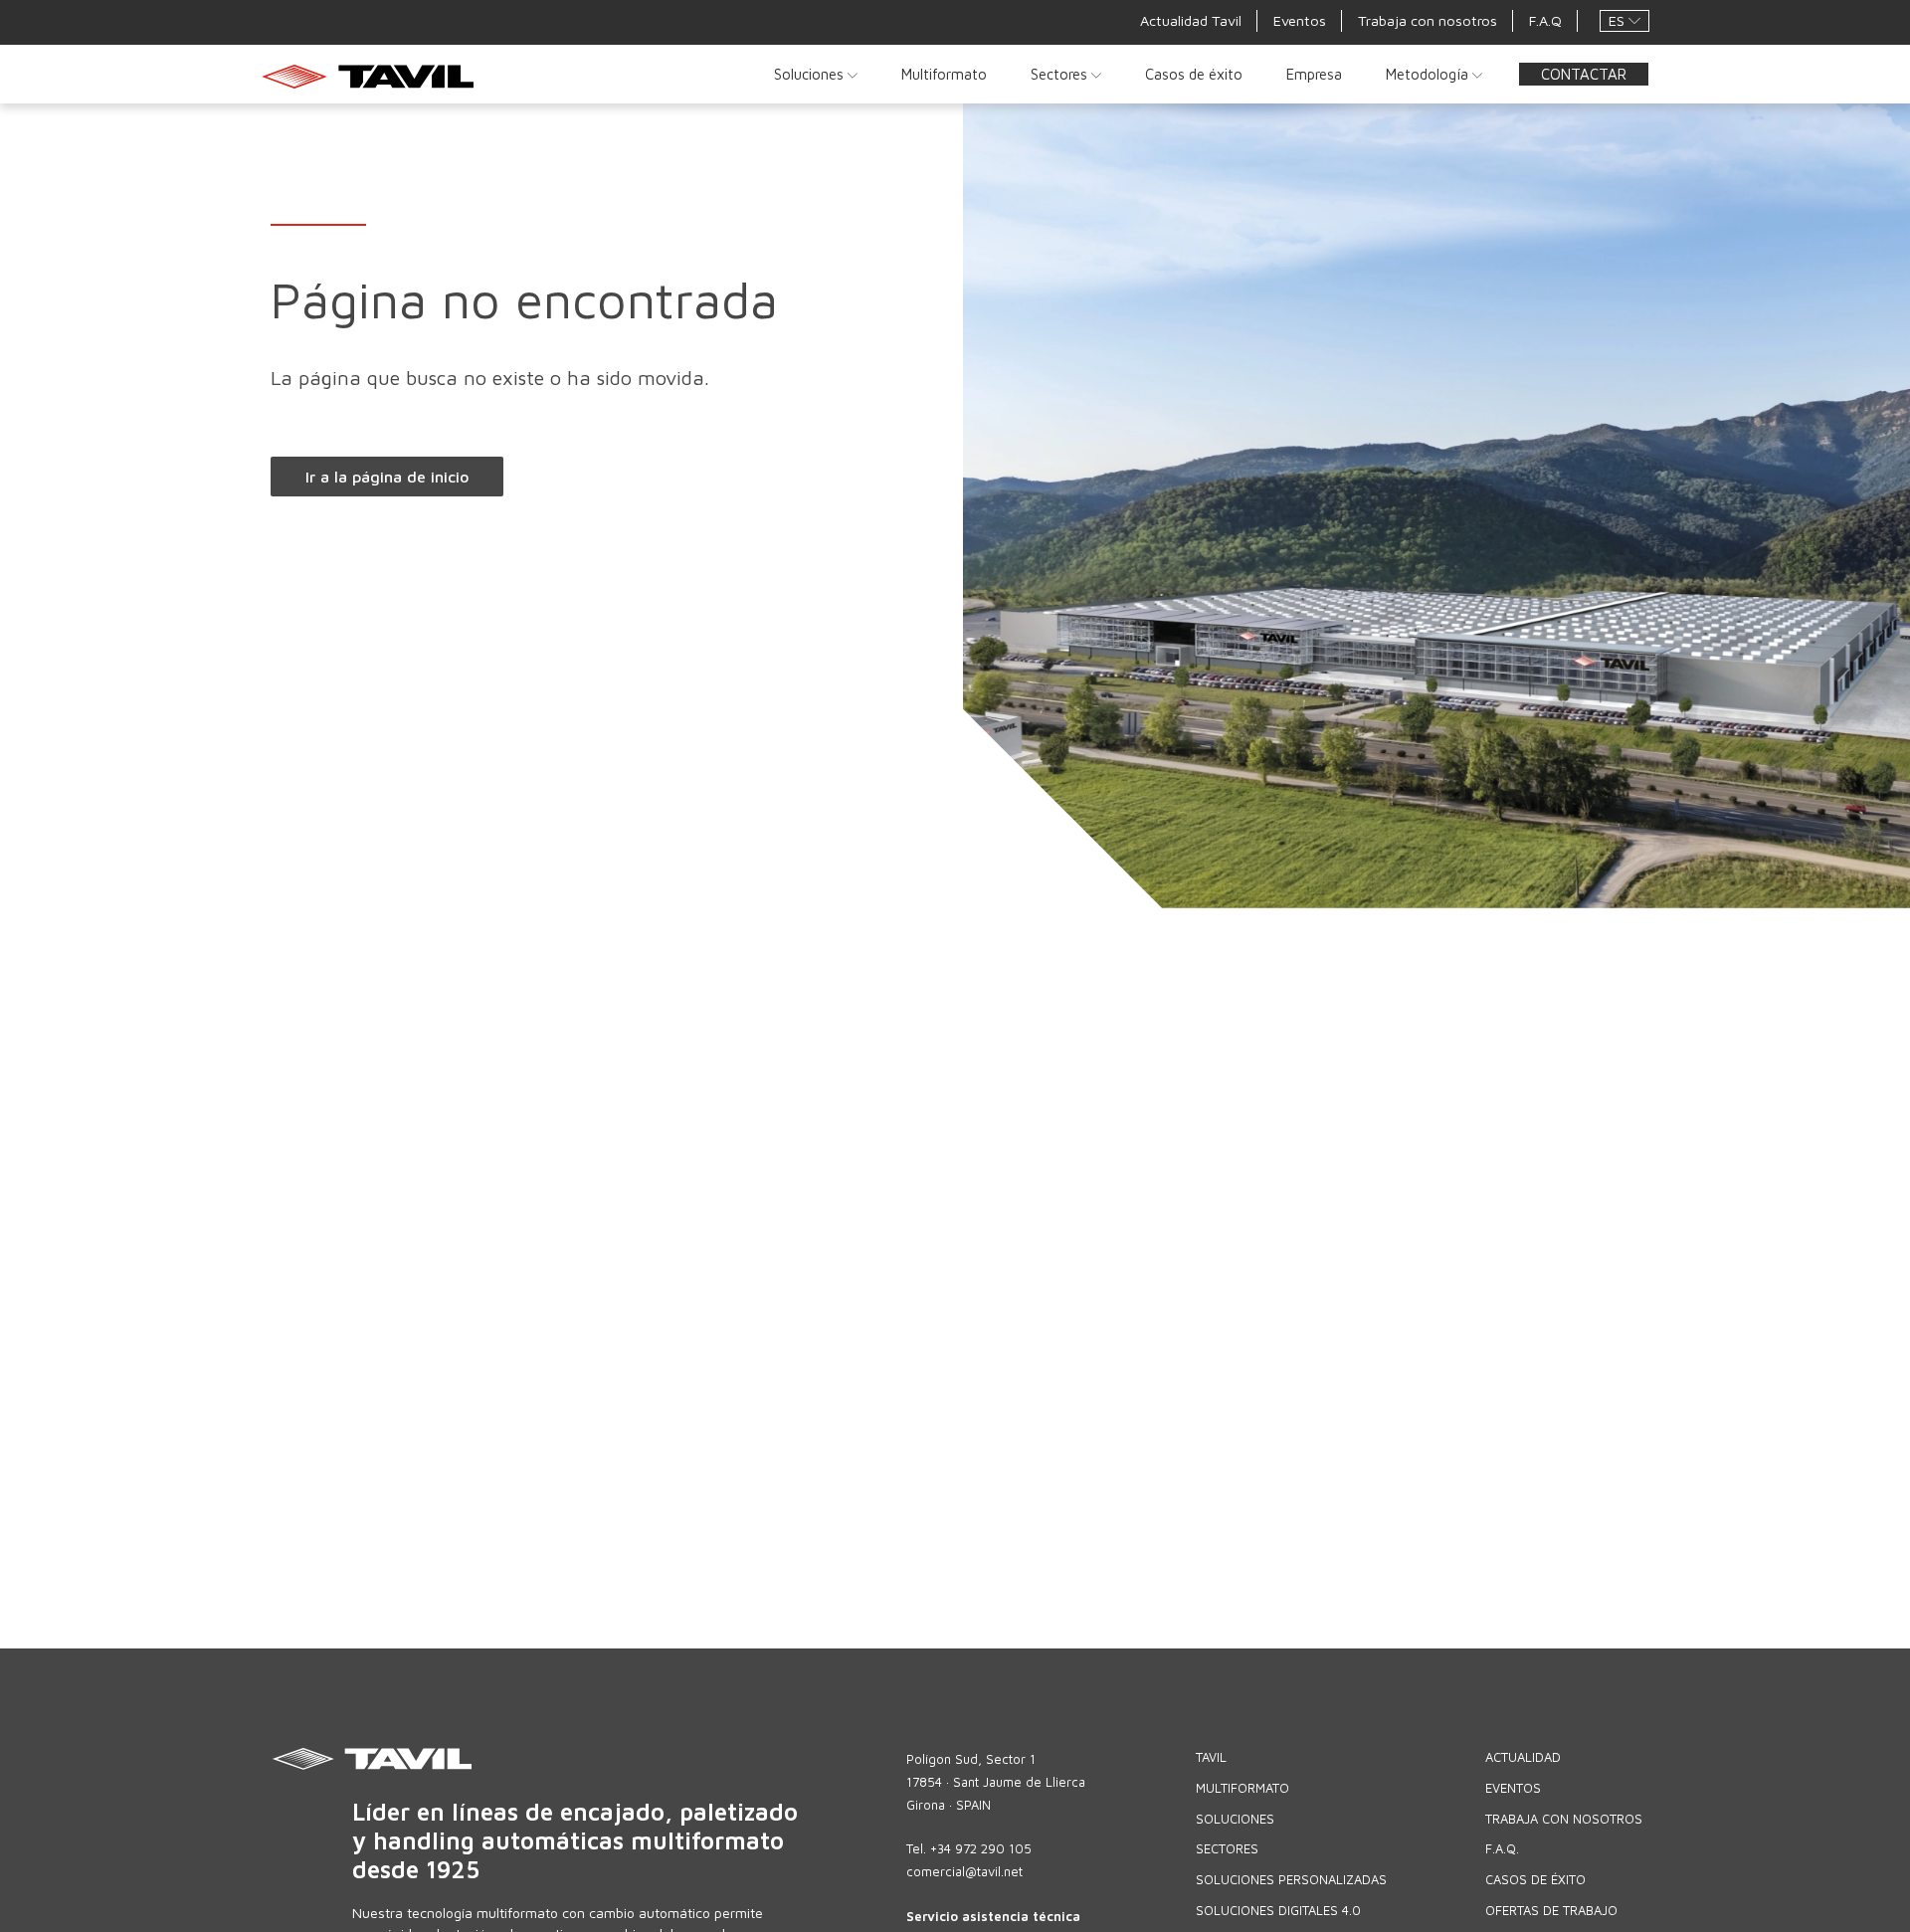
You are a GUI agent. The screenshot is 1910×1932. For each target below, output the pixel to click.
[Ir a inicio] (374, 76)
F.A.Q (1545, 20)
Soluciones (811, 74)
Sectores (1061, 74)
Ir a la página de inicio (387, 477)
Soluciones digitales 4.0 (1278, 1910)
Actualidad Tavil (1191, 20)
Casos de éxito (1194, 74)
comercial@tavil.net (964, 1871)
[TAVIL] (584, 1759)
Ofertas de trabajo (1551, 1910)
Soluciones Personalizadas (1291, 1879)
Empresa (1314, 74)
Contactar (1584, 74)
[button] (1625, 21)
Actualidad (1523, 1757)
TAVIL (1211, 1757)
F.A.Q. (1502, 1848)
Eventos (1300, 20)
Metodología (1429, 74)
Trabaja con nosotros (1428, 20)
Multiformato (944, 74)
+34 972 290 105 (981, 1848)
